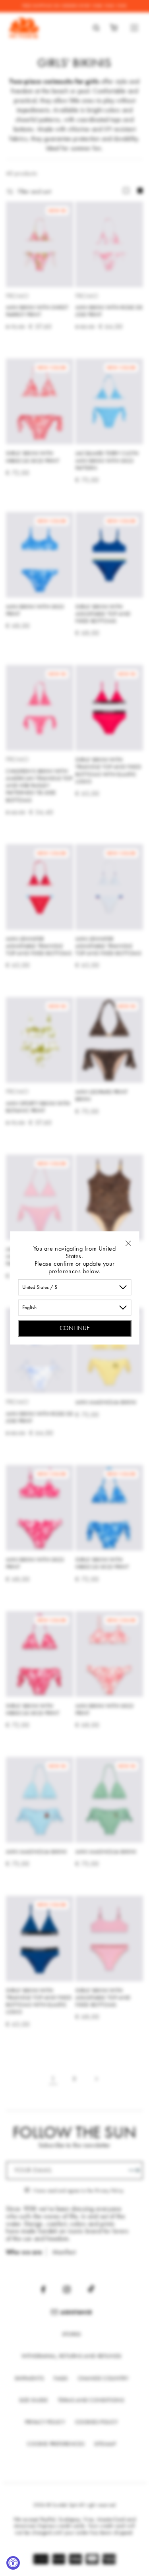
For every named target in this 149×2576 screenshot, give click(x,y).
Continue (75, 1328)
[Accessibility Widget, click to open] (13, 2563)
